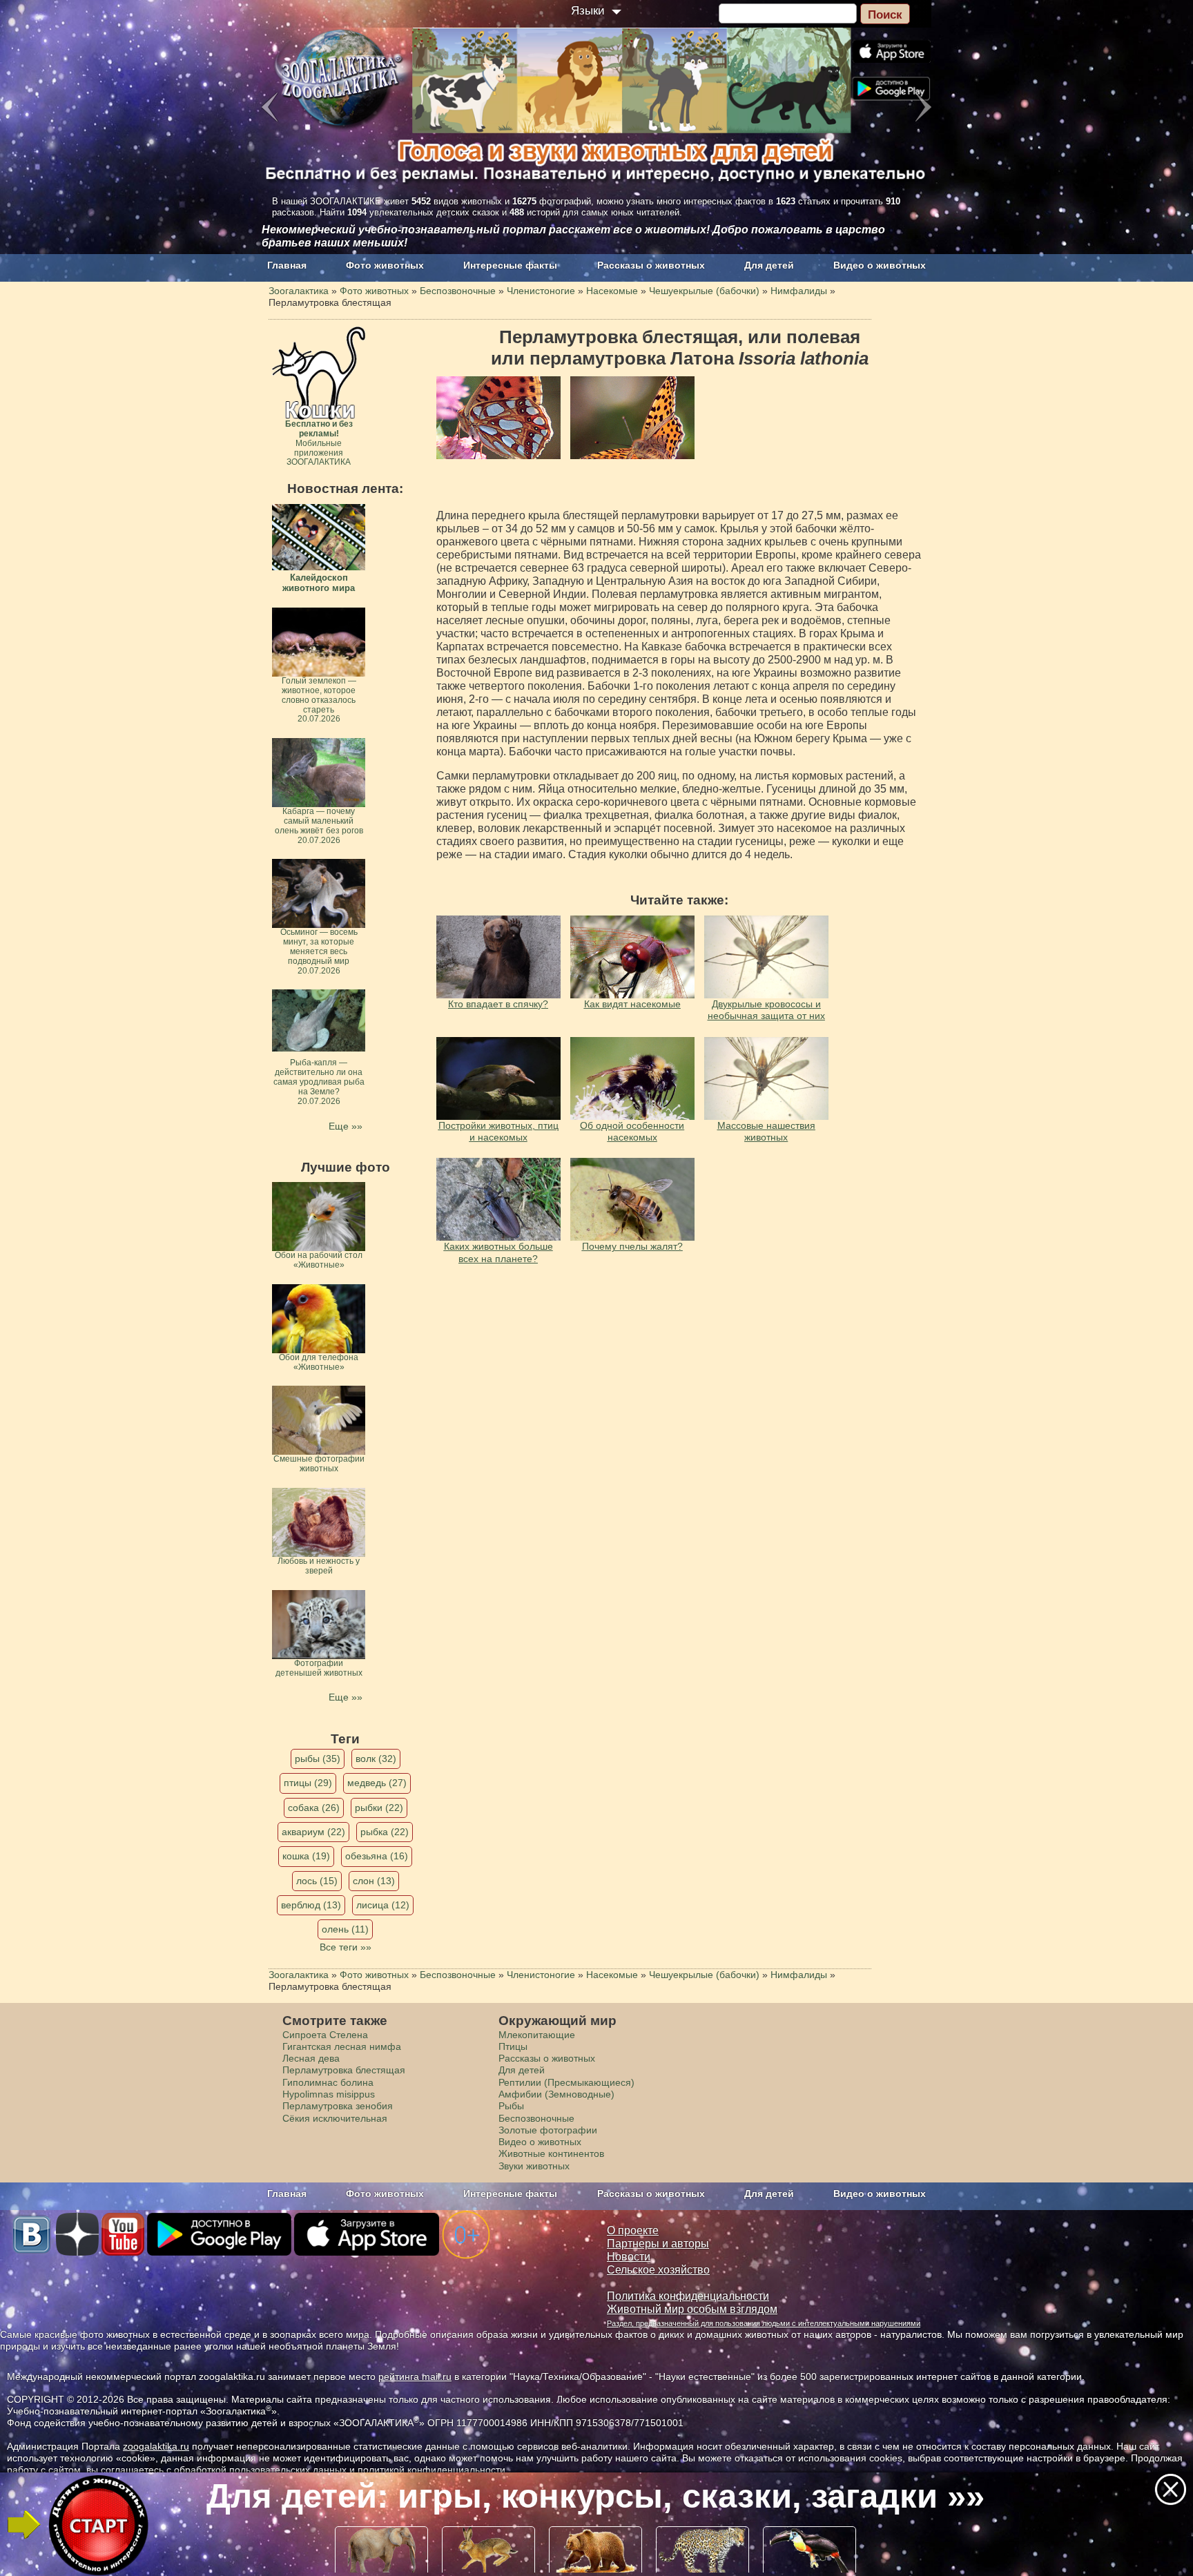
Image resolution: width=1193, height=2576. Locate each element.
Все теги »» (346, 1947)
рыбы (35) (318, 1759)
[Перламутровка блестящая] (498, 418)
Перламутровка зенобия (338, 2106)
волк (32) (376, 1759)
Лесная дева (311, 2058)
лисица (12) (383, 1905)
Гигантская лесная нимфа (342, 2046)
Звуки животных (534, 2166)
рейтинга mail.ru (415, 2376)
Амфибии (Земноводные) (556, 2094)
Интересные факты (510, 265)
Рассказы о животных (651, 265)
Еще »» (346, 1126)
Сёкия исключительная (335, 2118)
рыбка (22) (385, 1832)
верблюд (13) (311, 1905)
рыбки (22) (379, 1808)
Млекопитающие (537, 2035)
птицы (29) (308, 1783)
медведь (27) (377, 1783)
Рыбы (511, 2106)
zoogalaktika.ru (156, 2446)
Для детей (769, 265)
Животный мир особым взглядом (692, 2309)
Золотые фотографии (548, 2130)
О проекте (633, 2230)
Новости (629, 2257)
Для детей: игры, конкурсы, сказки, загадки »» (595, 2496)
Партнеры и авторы (658, 2244)
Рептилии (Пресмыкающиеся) (566, 2082)
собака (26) (314, 1808)
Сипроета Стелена (325, 2035)
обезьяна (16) (377, 1856)
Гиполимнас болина (328, 2082)
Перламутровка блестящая (344, 2070)
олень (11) (345, 1929)
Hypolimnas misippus (329, 2094)
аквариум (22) (313, 1832)
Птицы (513, 2046)
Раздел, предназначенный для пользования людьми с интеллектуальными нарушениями (764, 2323)
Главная (287, 265)
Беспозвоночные (536, 2118)
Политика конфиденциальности (688, 2296)
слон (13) (374, 1881)
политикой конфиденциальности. (433, 2470)
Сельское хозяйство (658, 2270)
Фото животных (385, 265)
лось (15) (317, 1881)
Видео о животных (880, 265)
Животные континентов (551, 2153)
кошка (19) (306, 1856)
